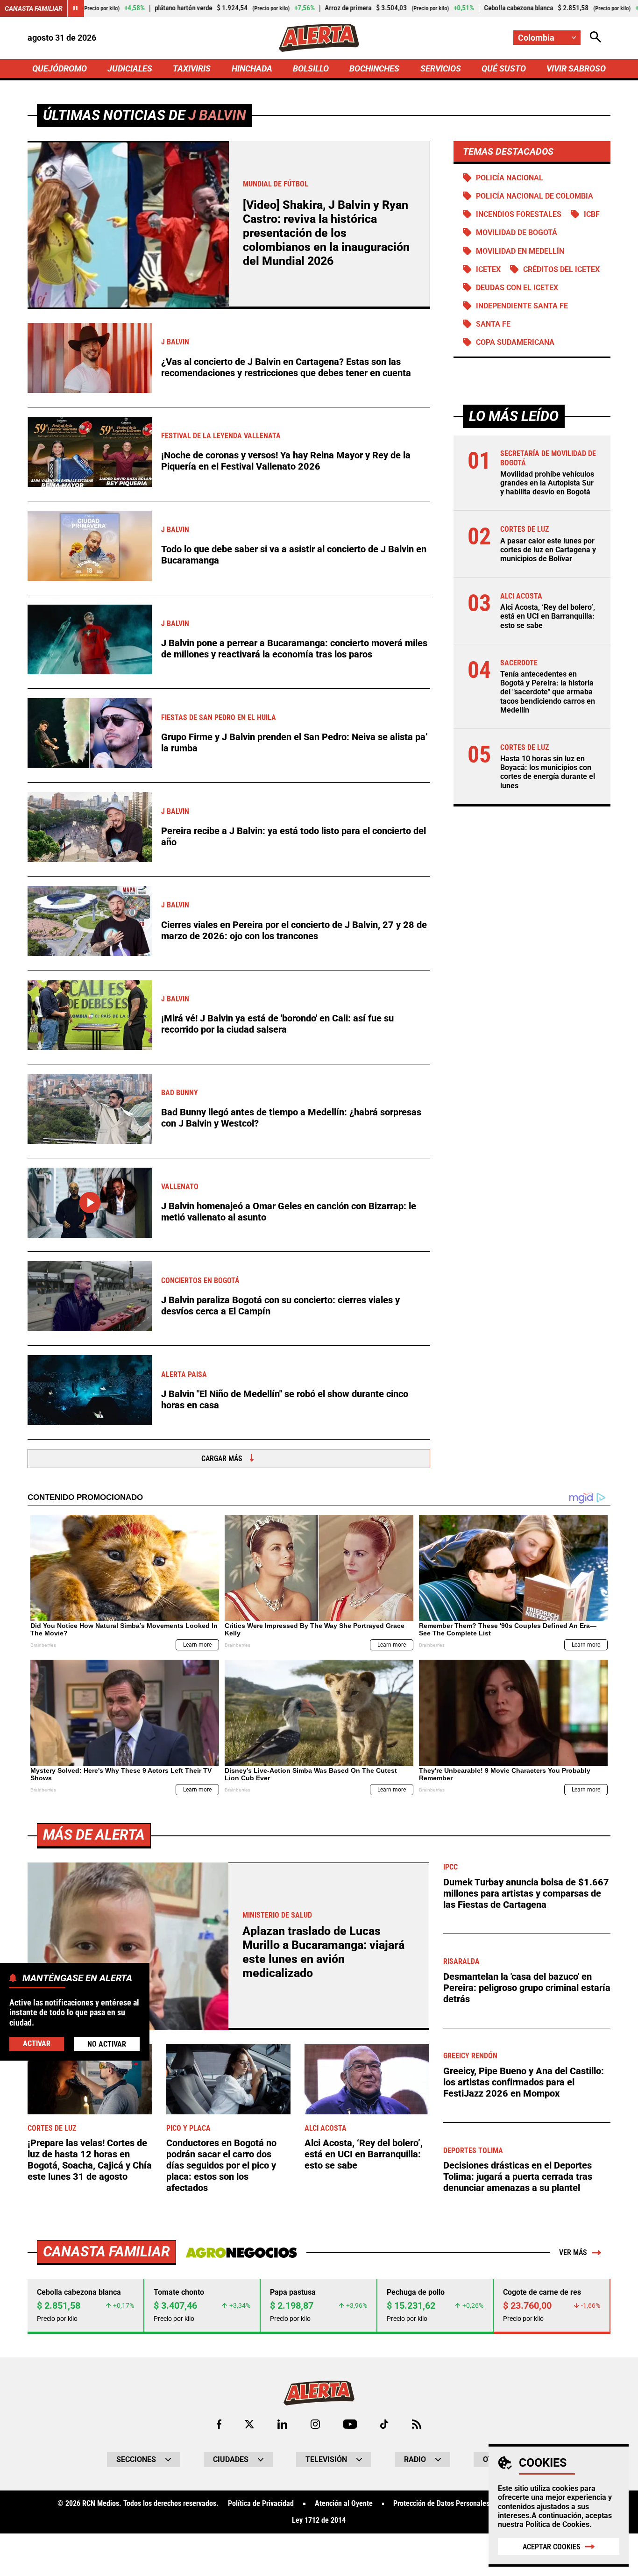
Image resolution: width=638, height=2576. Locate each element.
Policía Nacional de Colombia (535, 196)
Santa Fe (493, 324)
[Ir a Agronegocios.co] (241, 2253)
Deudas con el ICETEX (517, 288)
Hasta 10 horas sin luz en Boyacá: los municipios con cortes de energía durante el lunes (548, 772)
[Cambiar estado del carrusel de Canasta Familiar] (76, 8)
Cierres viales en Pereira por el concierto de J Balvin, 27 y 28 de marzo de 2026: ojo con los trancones (294, 930)
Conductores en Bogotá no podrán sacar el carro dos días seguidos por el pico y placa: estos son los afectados (221, 2165)
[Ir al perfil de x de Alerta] (249, 2424)
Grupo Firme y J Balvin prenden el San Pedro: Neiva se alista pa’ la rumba (294, 742)
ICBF (592, 214)
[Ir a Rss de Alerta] (417, 2424)
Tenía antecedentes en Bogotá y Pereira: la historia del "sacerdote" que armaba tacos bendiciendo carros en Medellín (548, 692)
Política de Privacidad (261, 2504)
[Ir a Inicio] (319, 38)
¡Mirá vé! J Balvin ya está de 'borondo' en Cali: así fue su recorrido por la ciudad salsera (277, 1024)
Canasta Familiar (34, 8)
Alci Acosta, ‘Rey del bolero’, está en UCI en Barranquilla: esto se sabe (548, 616)
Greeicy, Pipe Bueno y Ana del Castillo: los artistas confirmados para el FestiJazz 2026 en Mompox (524, 2082)
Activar (37, 2044)
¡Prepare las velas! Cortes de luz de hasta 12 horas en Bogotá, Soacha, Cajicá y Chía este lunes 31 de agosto (90, 2160)
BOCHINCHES (374, 68)
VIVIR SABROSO (576, 68)
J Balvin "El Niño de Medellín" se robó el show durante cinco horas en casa (285, 1399)
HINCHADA (252, 68)
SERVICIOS (441, 68)
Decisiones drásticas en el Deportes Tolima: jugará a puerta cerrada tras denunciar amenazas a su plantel (518, 2176)
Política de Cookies (557, 2524)
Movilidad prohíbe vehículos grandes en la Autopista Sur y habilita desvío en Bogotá (547, 483)
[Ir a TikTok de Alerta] (384, 2424)
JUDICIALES (130, 68)
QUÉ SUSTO (504, 68)
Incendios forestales (519, 214)
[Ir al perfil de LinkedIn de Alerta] (282, 2424)
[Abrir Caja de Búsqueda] (595, 38)
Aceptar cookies (552, 2547)
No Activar (107, 2044)
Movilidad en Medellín (520, 251)
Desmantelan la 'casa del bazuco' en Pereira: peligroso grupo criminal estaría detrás (527, 1988)
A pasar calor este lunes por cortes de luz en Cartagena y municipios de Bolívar (548, 550)
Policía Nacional (510, 178)
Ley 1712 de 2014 (319, 2520)
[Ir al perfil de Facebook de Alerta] (219, 2424)
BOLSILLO (311, 68)
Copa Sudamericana (515, 342)
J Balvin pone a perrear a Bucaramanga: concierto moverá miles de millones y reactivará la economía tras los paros (294, 649)
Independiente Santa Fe (522, 306)
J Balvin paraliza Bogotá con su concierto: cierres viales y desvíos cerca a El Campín (280, 1306)
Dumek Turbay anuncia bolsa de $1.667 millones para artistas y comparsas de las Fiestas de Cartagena (526, 1893)
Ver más (573, 2252)
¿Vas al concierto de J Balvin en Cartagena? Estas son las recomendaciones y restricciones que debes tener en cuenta (286, 367)
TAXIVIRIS (192, 68)
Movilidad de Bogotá (517, 232)
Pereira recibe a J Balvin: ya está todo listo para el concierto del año (294, 836)
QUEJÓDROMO (60, 68)
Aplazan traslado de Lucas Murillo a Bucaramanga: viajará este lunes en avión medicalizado (323, 1952)
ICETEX (488, 269)
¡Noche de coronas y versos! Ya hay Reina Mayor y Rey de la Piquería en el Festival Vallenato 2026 (286, 461)
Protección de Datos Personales (441, 2504)
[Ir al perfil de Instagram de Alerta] (315, 2424)
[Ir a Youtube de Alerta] (350, 2424)
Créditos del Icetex (561, 269)
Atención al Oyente (344, 2504)
